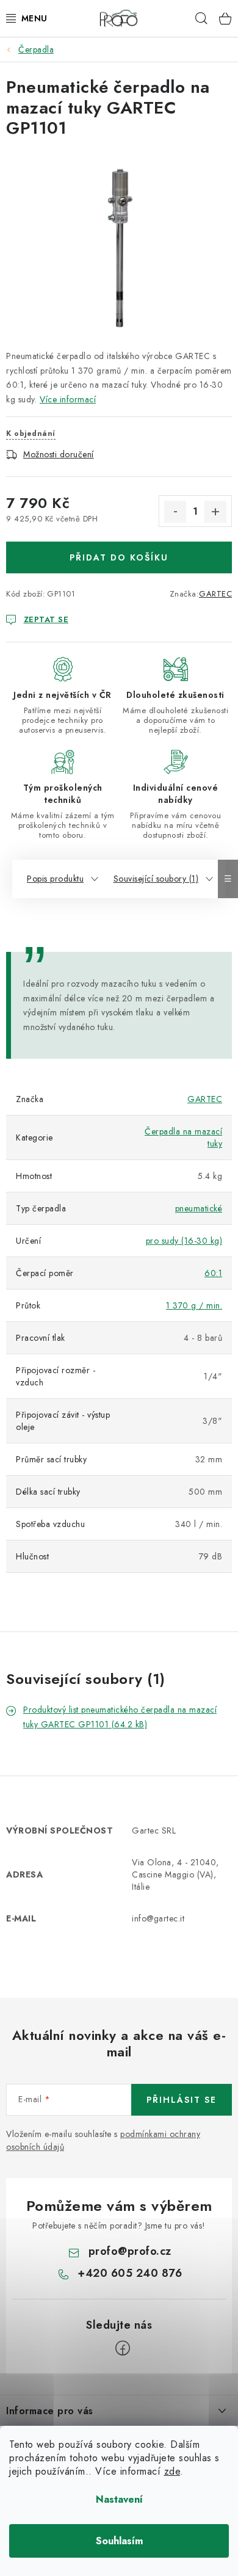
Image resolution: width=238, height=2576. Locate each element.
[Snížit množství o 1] (175, 512)
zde (172, 2471)
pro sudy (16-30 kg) (184, 1241)
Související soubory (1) (156, 879)
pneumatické (199, 1208)
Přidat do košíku (119, 557)
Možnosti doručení (59, 454)
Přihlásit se (182, 2100)
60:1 (213, 1273)
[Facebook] (123, 2348)
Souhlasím (119, 2541)
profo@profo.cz (130, 2251)
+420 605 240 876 (130, 2273)
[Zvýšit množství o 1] (215, 512)
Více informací (68, 399)
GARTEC (215, 594)
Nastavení (119, 2499)
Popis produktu (55, 879)
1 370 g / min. (194, 1305)
